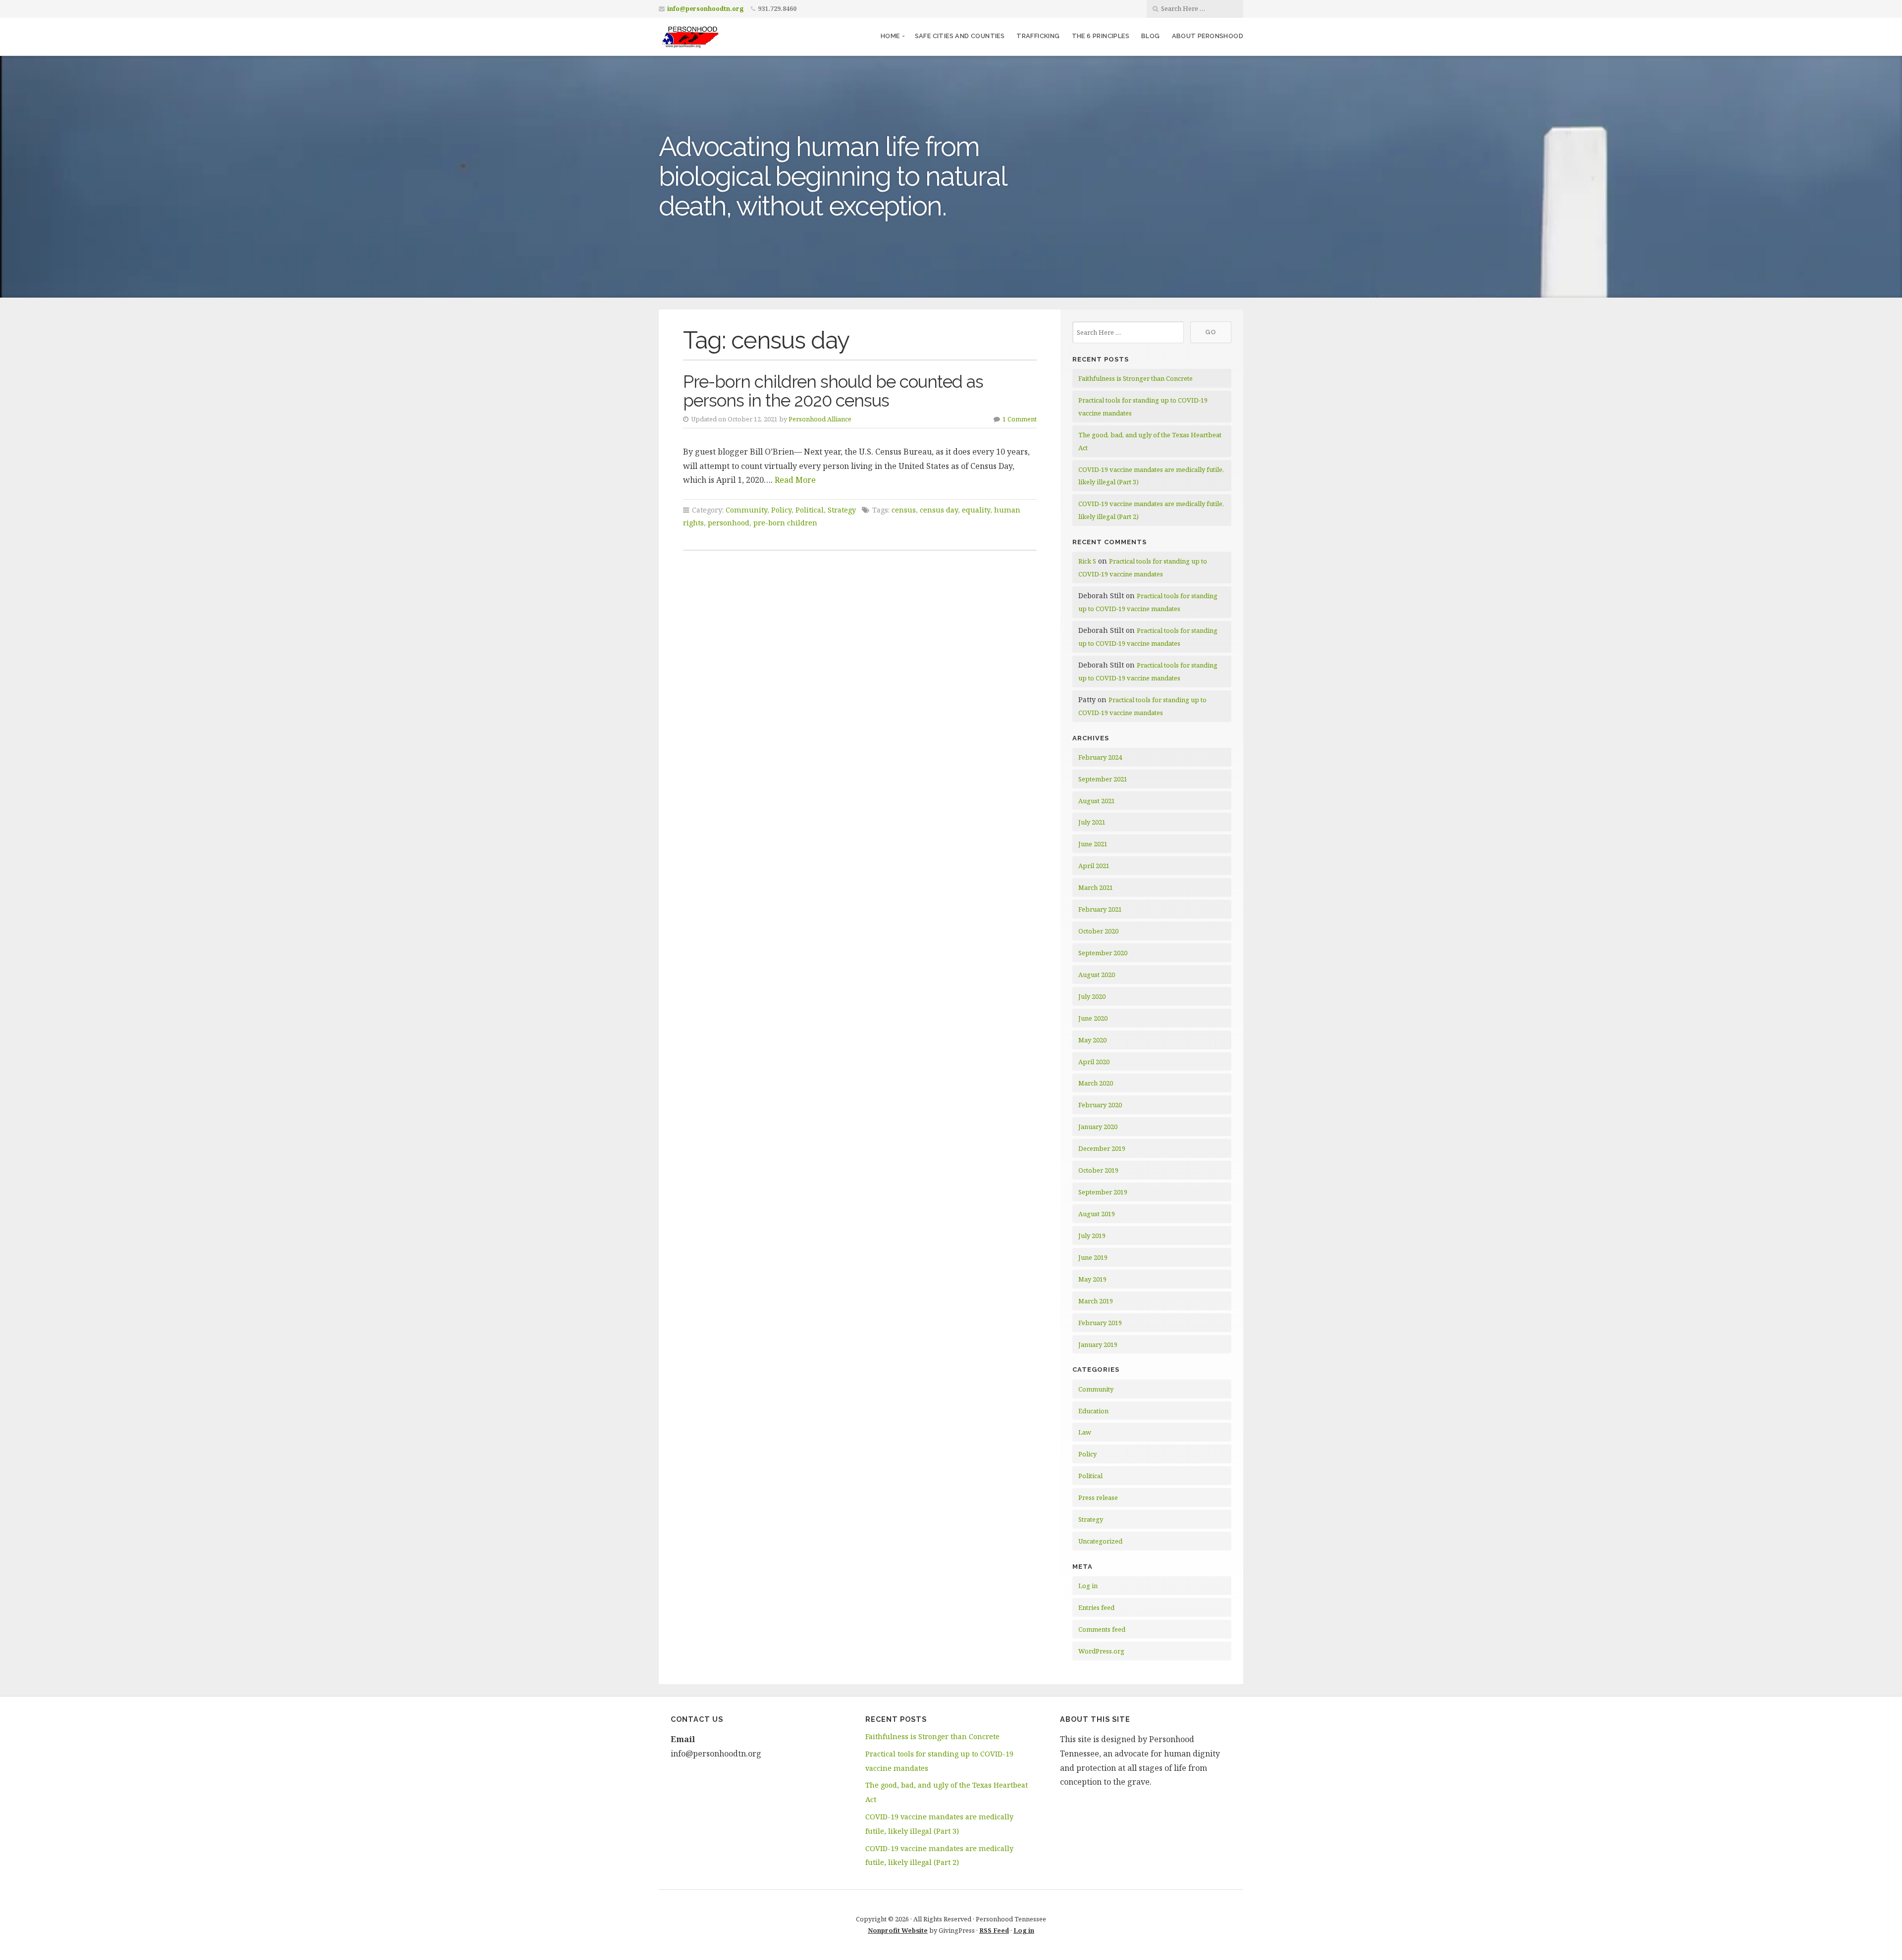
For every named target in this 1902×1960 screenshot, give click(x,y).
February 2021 (1100, 909)
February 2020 (1100, 1105)
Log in (1088, 1586)
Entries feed (1096, 1607)
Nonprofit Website (898, 1930)
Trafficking (1038, 36)
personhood (729, 523)
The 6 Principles (1101, 36)
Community (746, 510)
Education (1093, 1411)
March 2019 (1096, 1301)
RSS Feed (994, 1930)
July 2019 (1092, 1236)
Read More (795, 480)
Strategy (842, 510)
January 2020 (1098, 1127)
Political (810, 510)
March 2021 (1096, 887)
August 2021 (1097, 801)
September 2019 (1103, 1192)
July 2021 (1092, 822)
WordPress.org (1101, 1651)
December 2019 (1102, 1148)
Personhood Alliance (820, 419)
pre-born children (785, 523)
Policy (781, 510)
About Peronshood (1208, 36)
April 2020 (1094, 1062)
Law (1085, 1432)
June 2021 (1093, 844)
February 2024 (1100, 757)
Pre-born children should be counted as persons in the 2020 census (833, 391)
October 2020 (1098, 931)
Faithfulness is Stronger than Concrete (1136, 378)
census (904, 510)
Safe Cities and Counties (960, 36)
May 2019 (1092, 1279)
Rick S (1087, 561)
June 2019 (1093, 1257)
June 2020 (1093, 1018)
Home (890, 36)
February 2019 (1100, 1323)
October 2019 (1098, 1170)
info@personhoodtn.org (705, 9)
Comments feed (1102, 1629)
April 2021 (1094, 866)
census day (939, 510)
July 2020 (1092, 996)
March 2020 (1096, 1083)
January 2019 (1098, 1344)
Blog (1151, 36)
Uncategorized (1100, 1541)
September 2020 (1103, 953)
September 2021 (1103, 779)
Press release (1098, 1497)
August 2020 (1097, 975)
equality (976, 510)
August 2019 (1097, 1214)
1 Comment (1020, 419)
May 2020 (1092, 1040)
